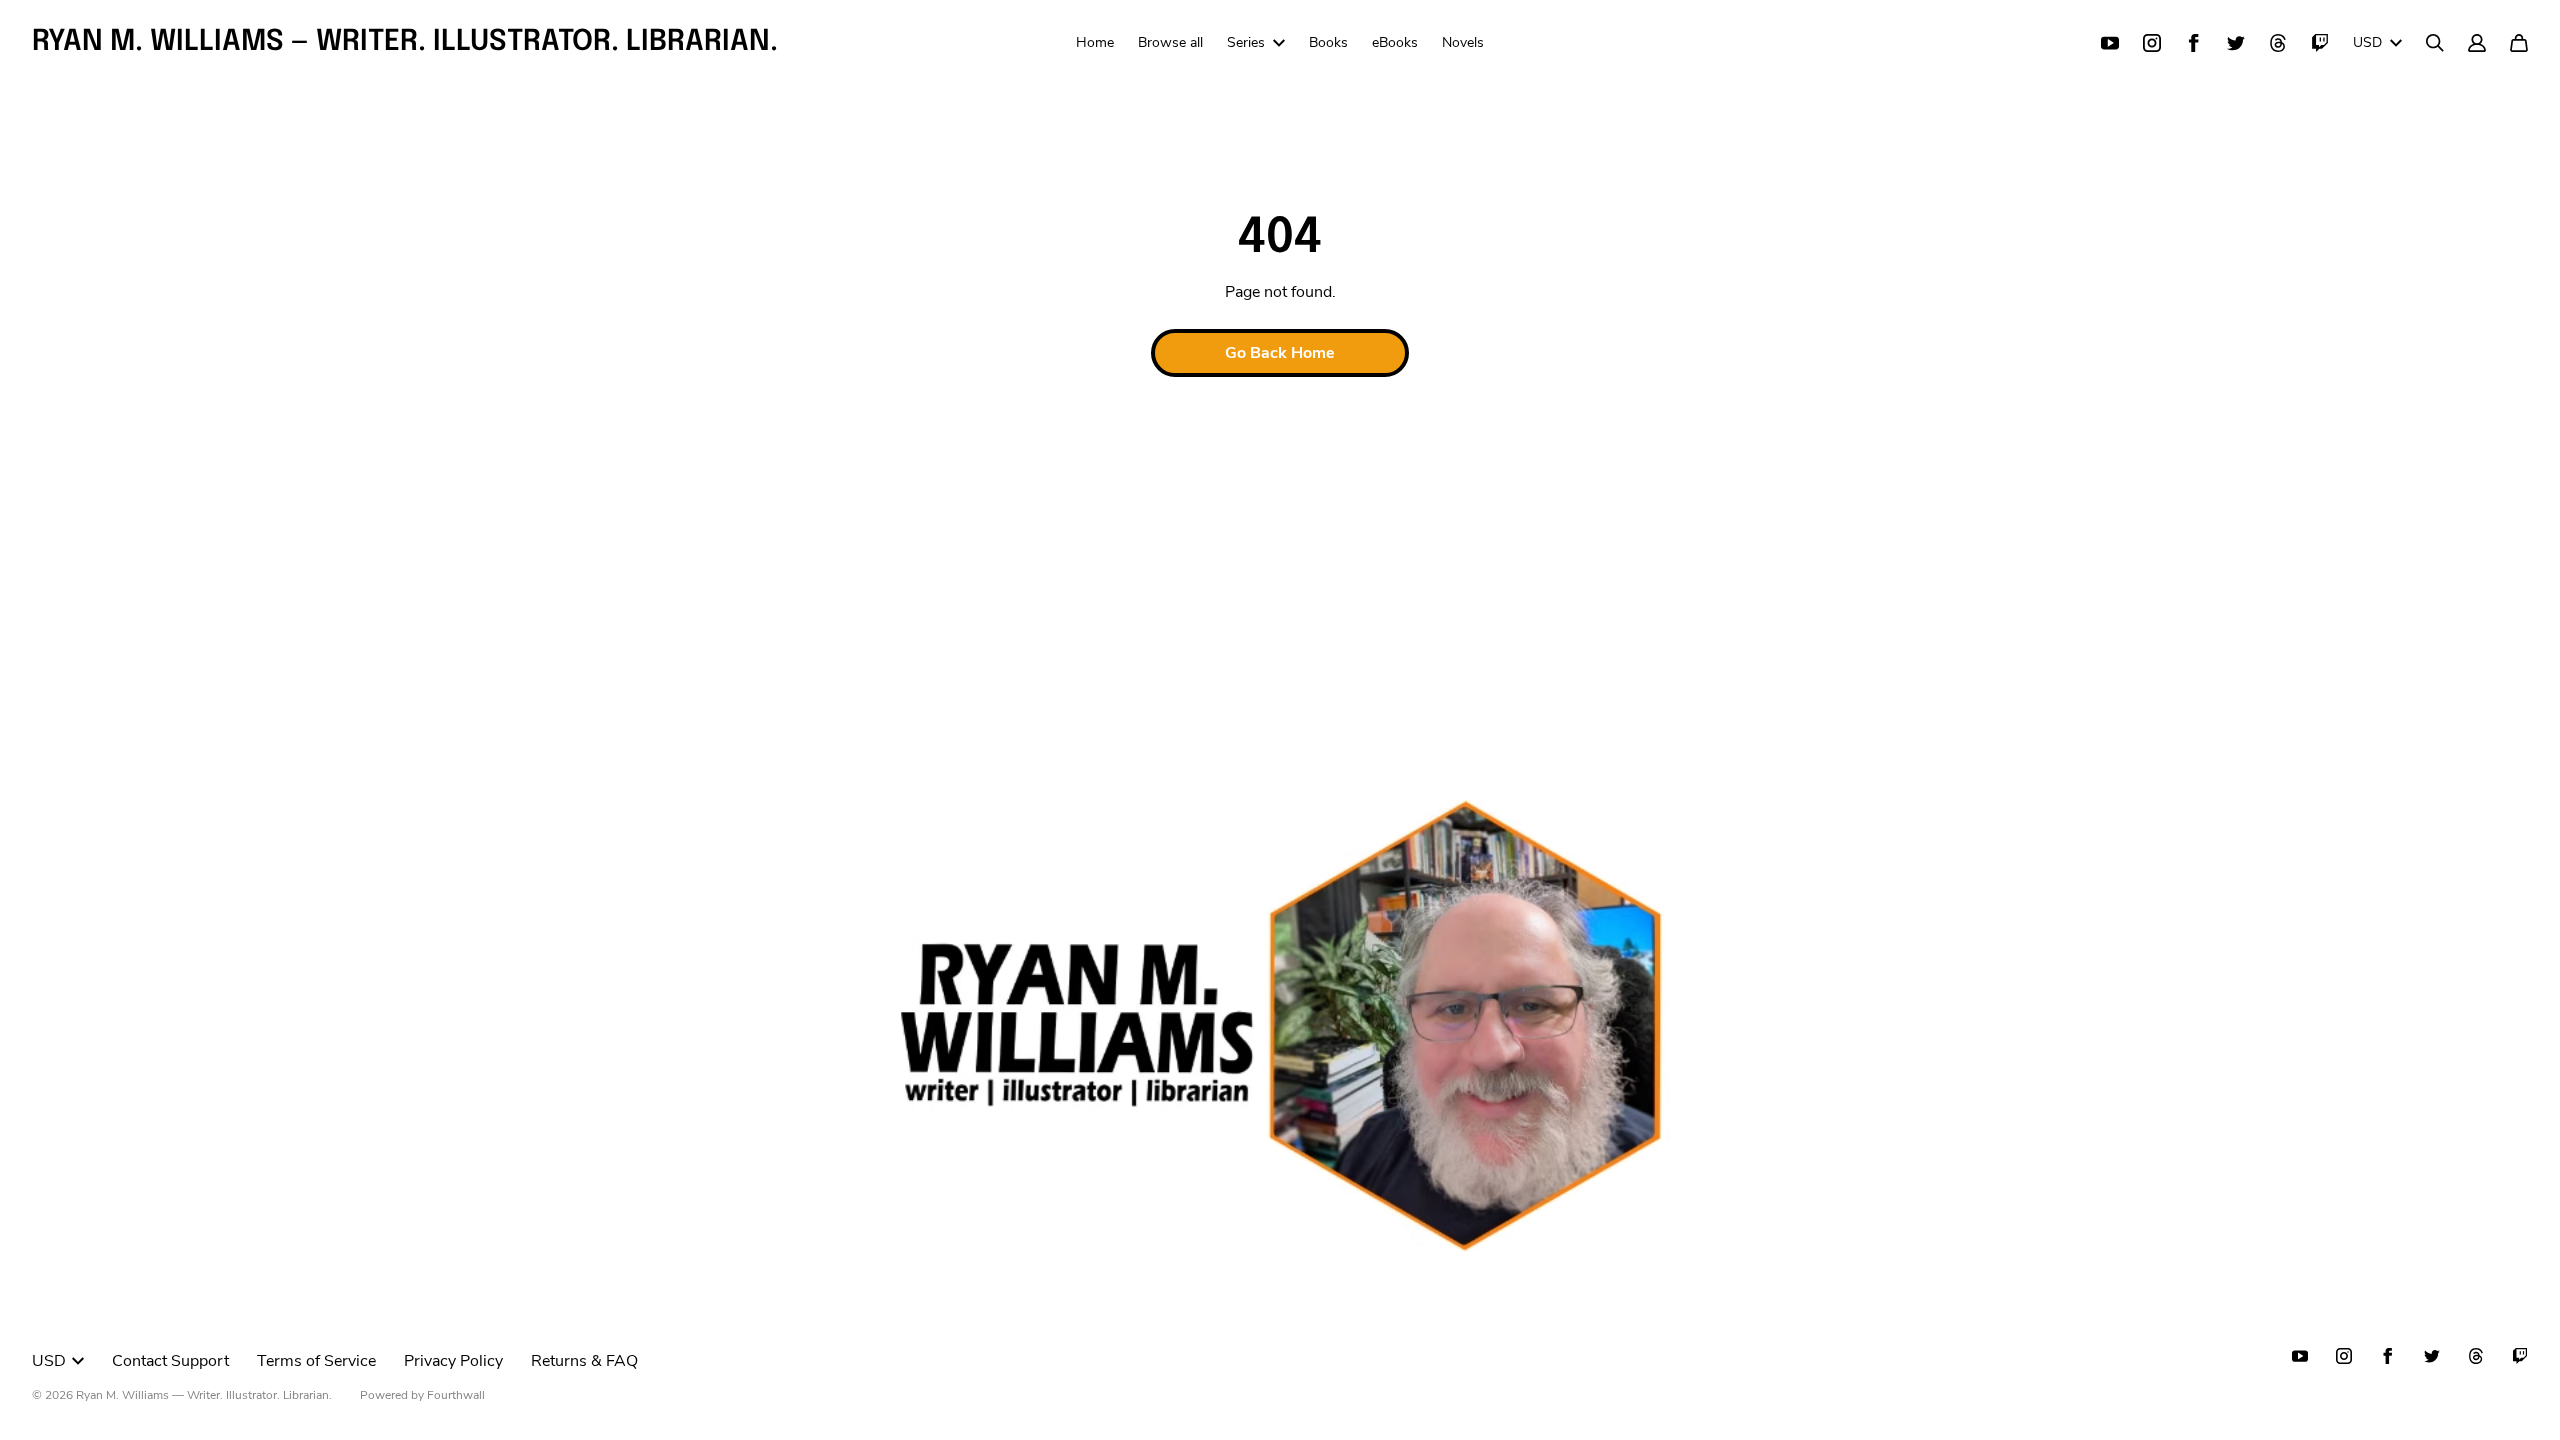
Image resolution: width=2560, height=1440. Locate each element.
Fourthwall (456, 1395)
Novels (1463, 42)
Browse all (1170, 42)
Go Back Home (1280, 353)
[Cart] (2519, 43)
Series (1246, 42)
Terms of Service (316, 1361)
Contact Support (170, 1361)
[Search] (2435, 43)
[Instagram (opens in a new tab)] (2152, 43)
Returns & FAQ (584, 1361)
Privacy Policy (453, 1361)
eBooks (1395, 42)
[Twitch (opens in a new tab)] (2320, 43)
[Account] (2477, 43)
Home (1095, 42)
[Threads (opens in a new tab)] (2278, 43)
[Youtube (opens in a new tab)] (2110, 43)
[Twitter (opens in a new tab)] (2236, 43)
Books (1328, 42)
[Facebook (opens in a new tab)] (2194, 43)
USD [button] (2367, 42)
